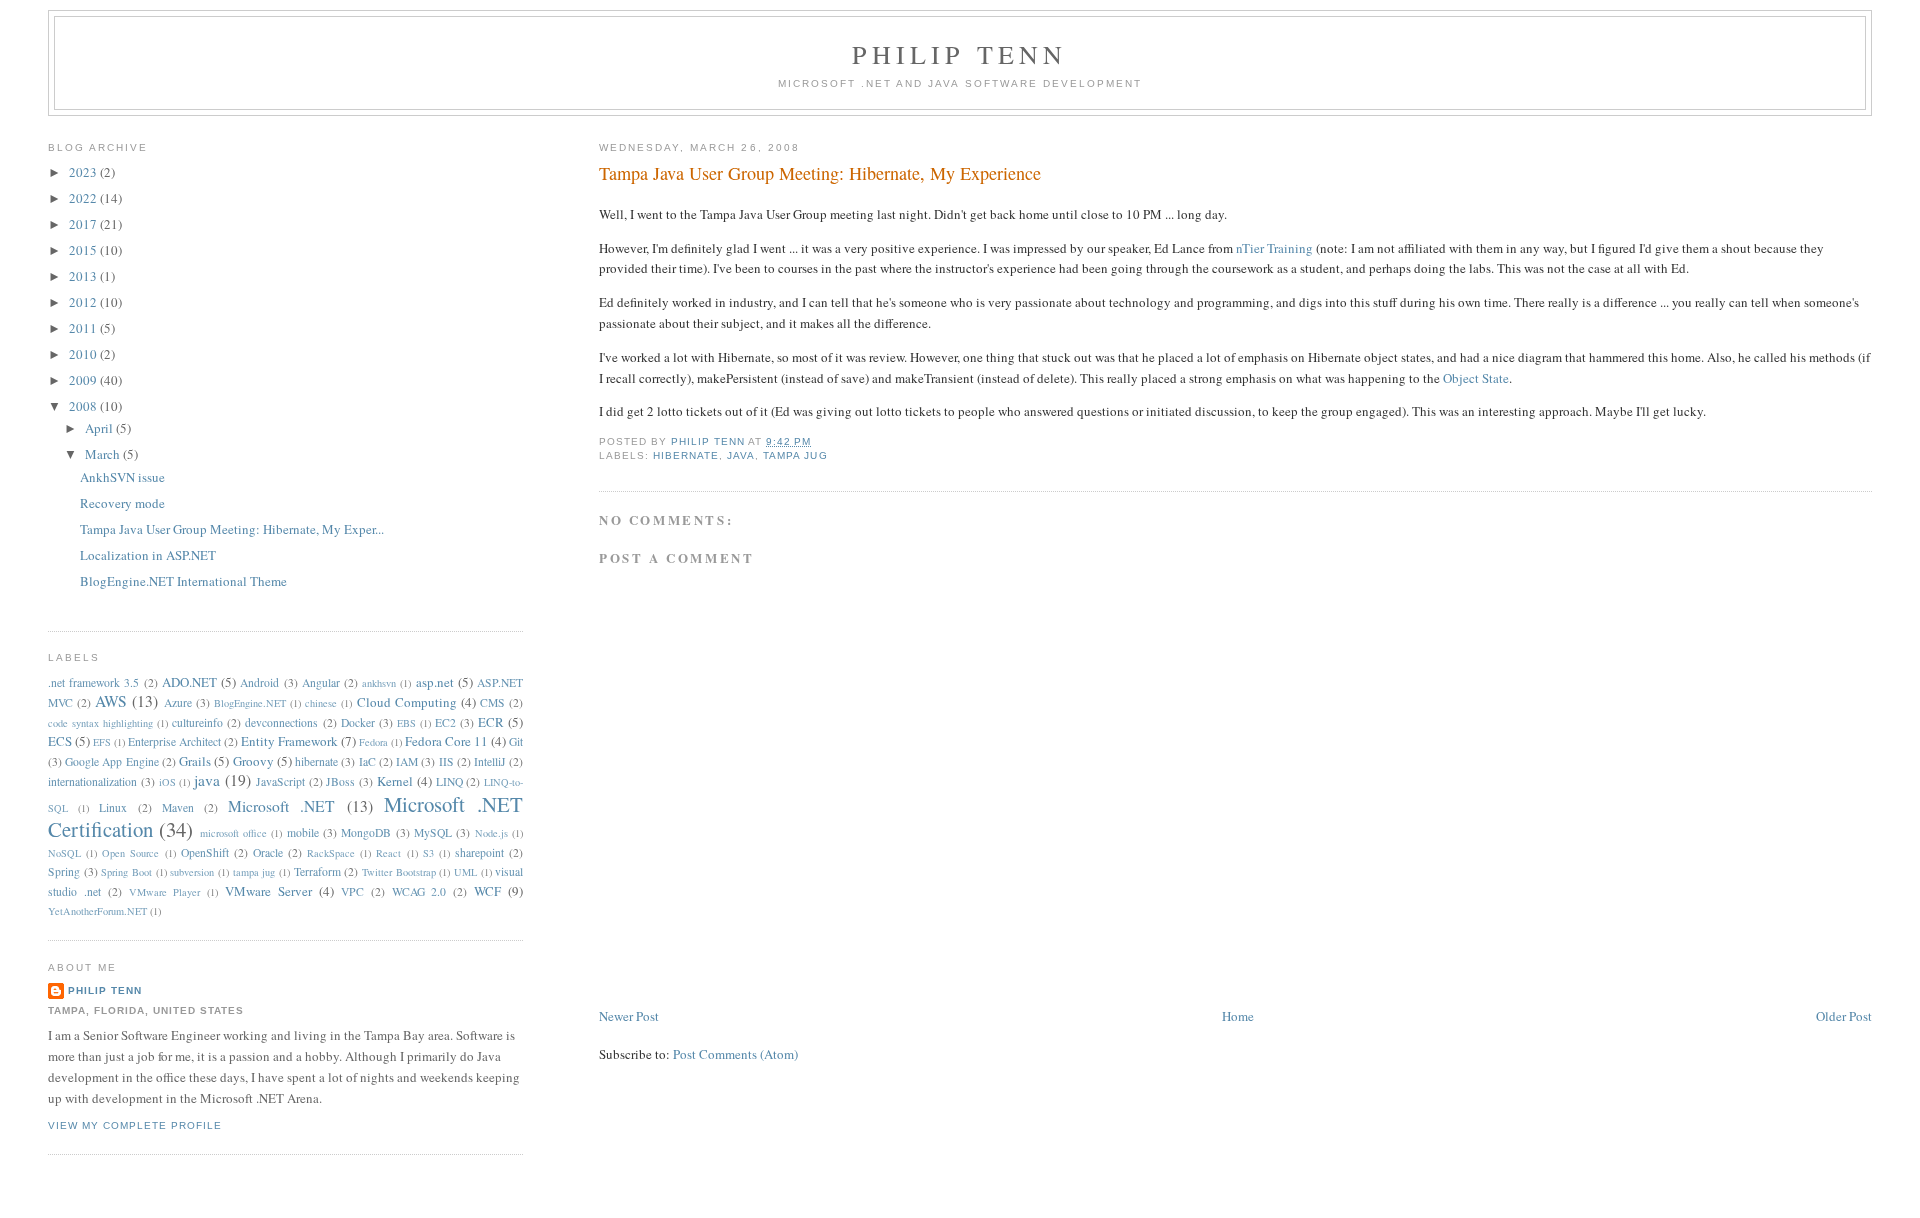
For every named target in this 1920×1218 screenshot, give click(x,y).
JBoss (340, 781)
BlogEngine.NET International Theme (183, 581)
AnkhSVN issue (122, 477)
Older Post (1844, 1016)
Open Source (130, 853)
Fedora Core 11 (446, 741)
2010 (84, 354)
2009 (84, 380)
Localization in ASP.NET (148, 555)
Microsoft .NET (281, 806)
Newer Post (629, 1016)
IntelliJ (490, 761)
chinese (321, 703)
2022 (84, 198)
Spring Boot (126, 872)
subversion (192, 872)
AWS (111, 701)
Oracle (268, 852)
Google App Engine (111, 761)
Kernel (395, 781)
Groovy (253, 761)
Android (259, 682)
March (104, 454)
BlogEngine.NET (250, 703)
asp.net (435, 682)
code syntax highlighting (100, 723)
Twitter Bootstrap (399, 872)
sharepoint (479, 852)
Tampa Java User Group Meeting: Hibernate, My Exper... (232, 529)
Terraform (317, 871)
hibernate (686, 455)
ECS (60, 741)
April (100, 428)
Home (1238, 1016)
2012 (84, 302)
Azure (178, 702)
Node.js (491, 833)
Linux (113, 807)
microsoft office (233, 833)
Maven (178, 807)
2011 (84, 328)
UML (465, 872)
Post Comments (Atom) (735, 1054)
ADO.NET (189, 682)
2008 (84, 406)
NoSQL (64, 853)
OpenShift (205, 852)
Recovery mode (122, 503)
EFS (102, 742)
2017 (84, 224)
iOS (167, 782)
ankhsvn (379, 683)
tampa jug (795, 455)
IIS (446, 761)
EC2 (445, 722)
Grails (195, 761)
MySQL (433, 832)
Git (516, 741)
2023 (84, 172)
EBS (406, 723)
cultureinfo (197, 722)
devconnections (281, 722)
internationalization (92, 781)
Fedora (373, 742)
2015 (84, 250)
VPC (352, 891)
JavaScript (280, 781)
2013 (84, 276)
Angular (321, 682)
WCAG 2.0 (419, 891)
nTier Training (1274, 248)
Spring (64, 871)
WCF (487, 891)
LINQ (449, 781)
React (388, 853)
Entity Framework (289, 741)
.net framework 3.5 (93, 682)
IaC (367, 761)
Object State (1476, 378)
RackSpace (331, 853)
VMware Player (165, 892)
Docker (358, 722)
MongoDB (366, 832)
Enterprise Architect (174, 741)
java (741, 455)
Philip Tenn (959, 54)
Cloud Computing (407, 702)
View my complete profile (135, 1125)
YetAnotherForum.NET (97, 911)
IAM (407, 761)
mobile (303, 832)
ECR (491, 722)
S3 (428, 853)
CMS (492, 702)
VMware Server (268, 891)
